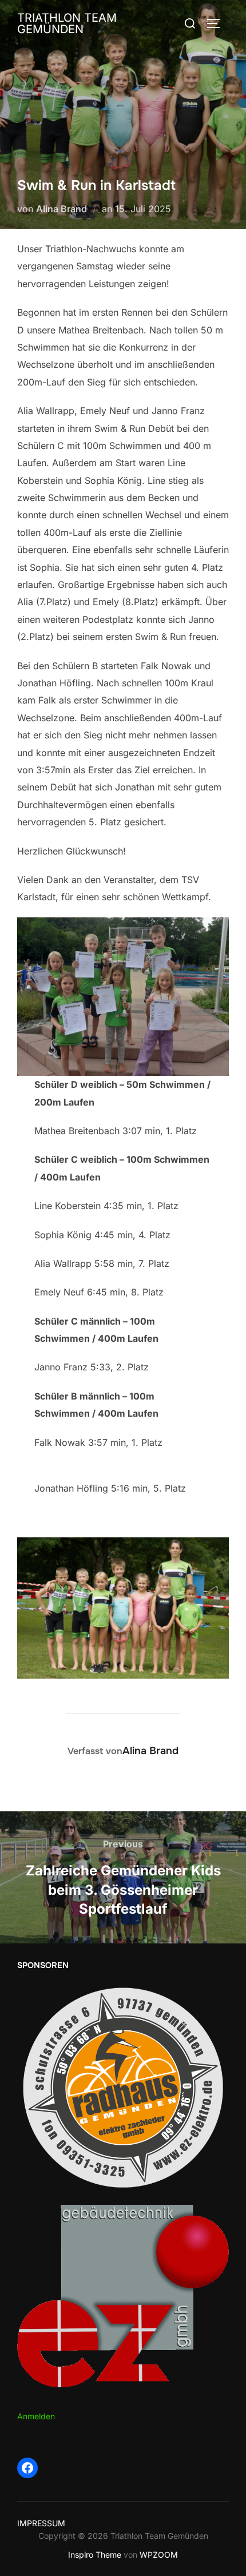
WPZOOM (159, 2555)
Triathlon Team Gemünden (67, 23)
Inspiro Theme (95, 2555)
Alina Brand (61, 209)
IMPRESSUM (41, 2523)
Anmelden (36, 2416)
